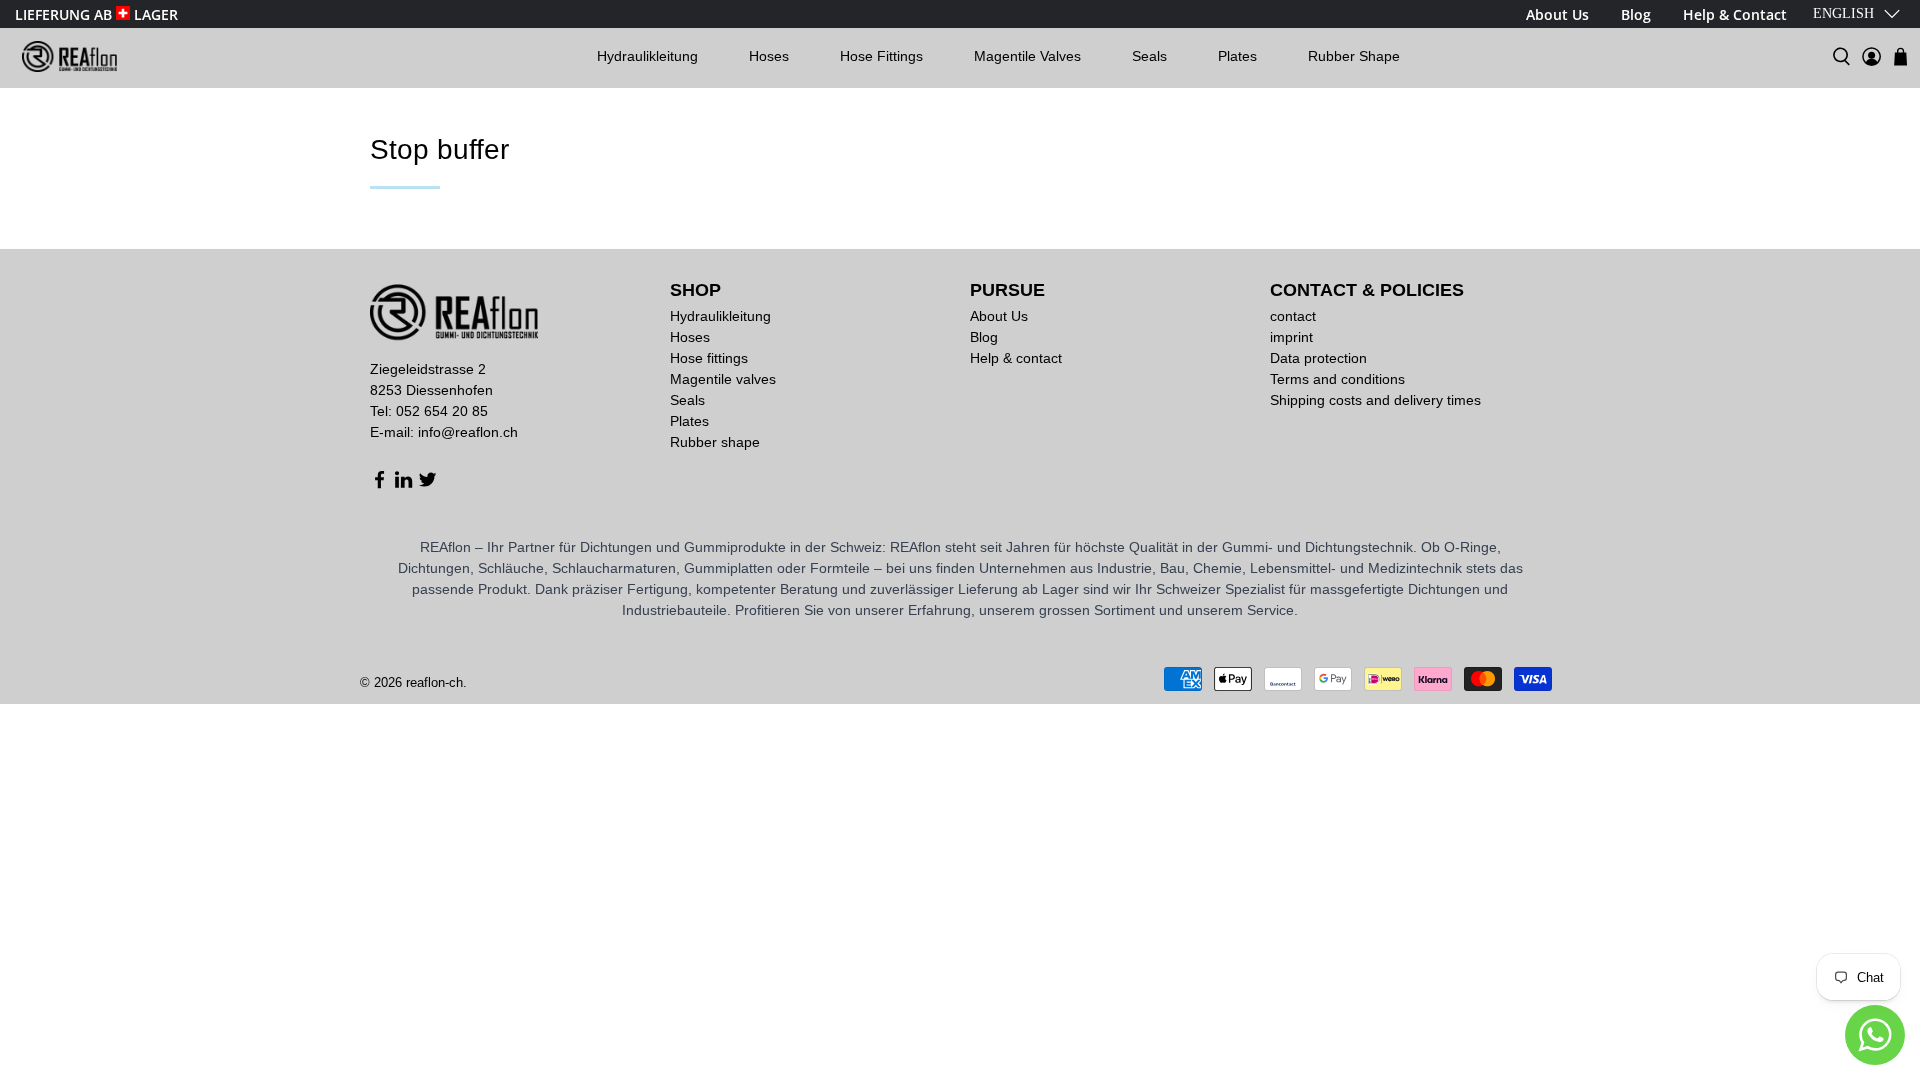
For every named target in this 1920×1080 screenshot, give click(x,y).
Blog (984, 337)
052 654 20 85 (442, 411)
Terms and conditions (1337, 379)
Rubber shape (1354, 56)
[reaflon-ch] (69, 56)
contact (1293, 316)
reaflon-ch (434, 682)
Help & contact (1016, 358)
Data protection (1318, 358)
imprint (1291, 337)
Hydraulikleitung (647, 56)
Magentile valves (1027, 56)
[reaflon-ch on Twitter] (427, 484)
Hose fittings (881, 56)
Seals (1149, 56)
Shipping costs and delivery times (1375, 400)
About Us (999, 316)
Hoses (769, 56)
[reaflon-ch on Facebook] (379, 484)
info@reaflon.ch (468, 432)
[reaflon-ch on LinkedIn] (403, 484)
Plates (1237, 56)
